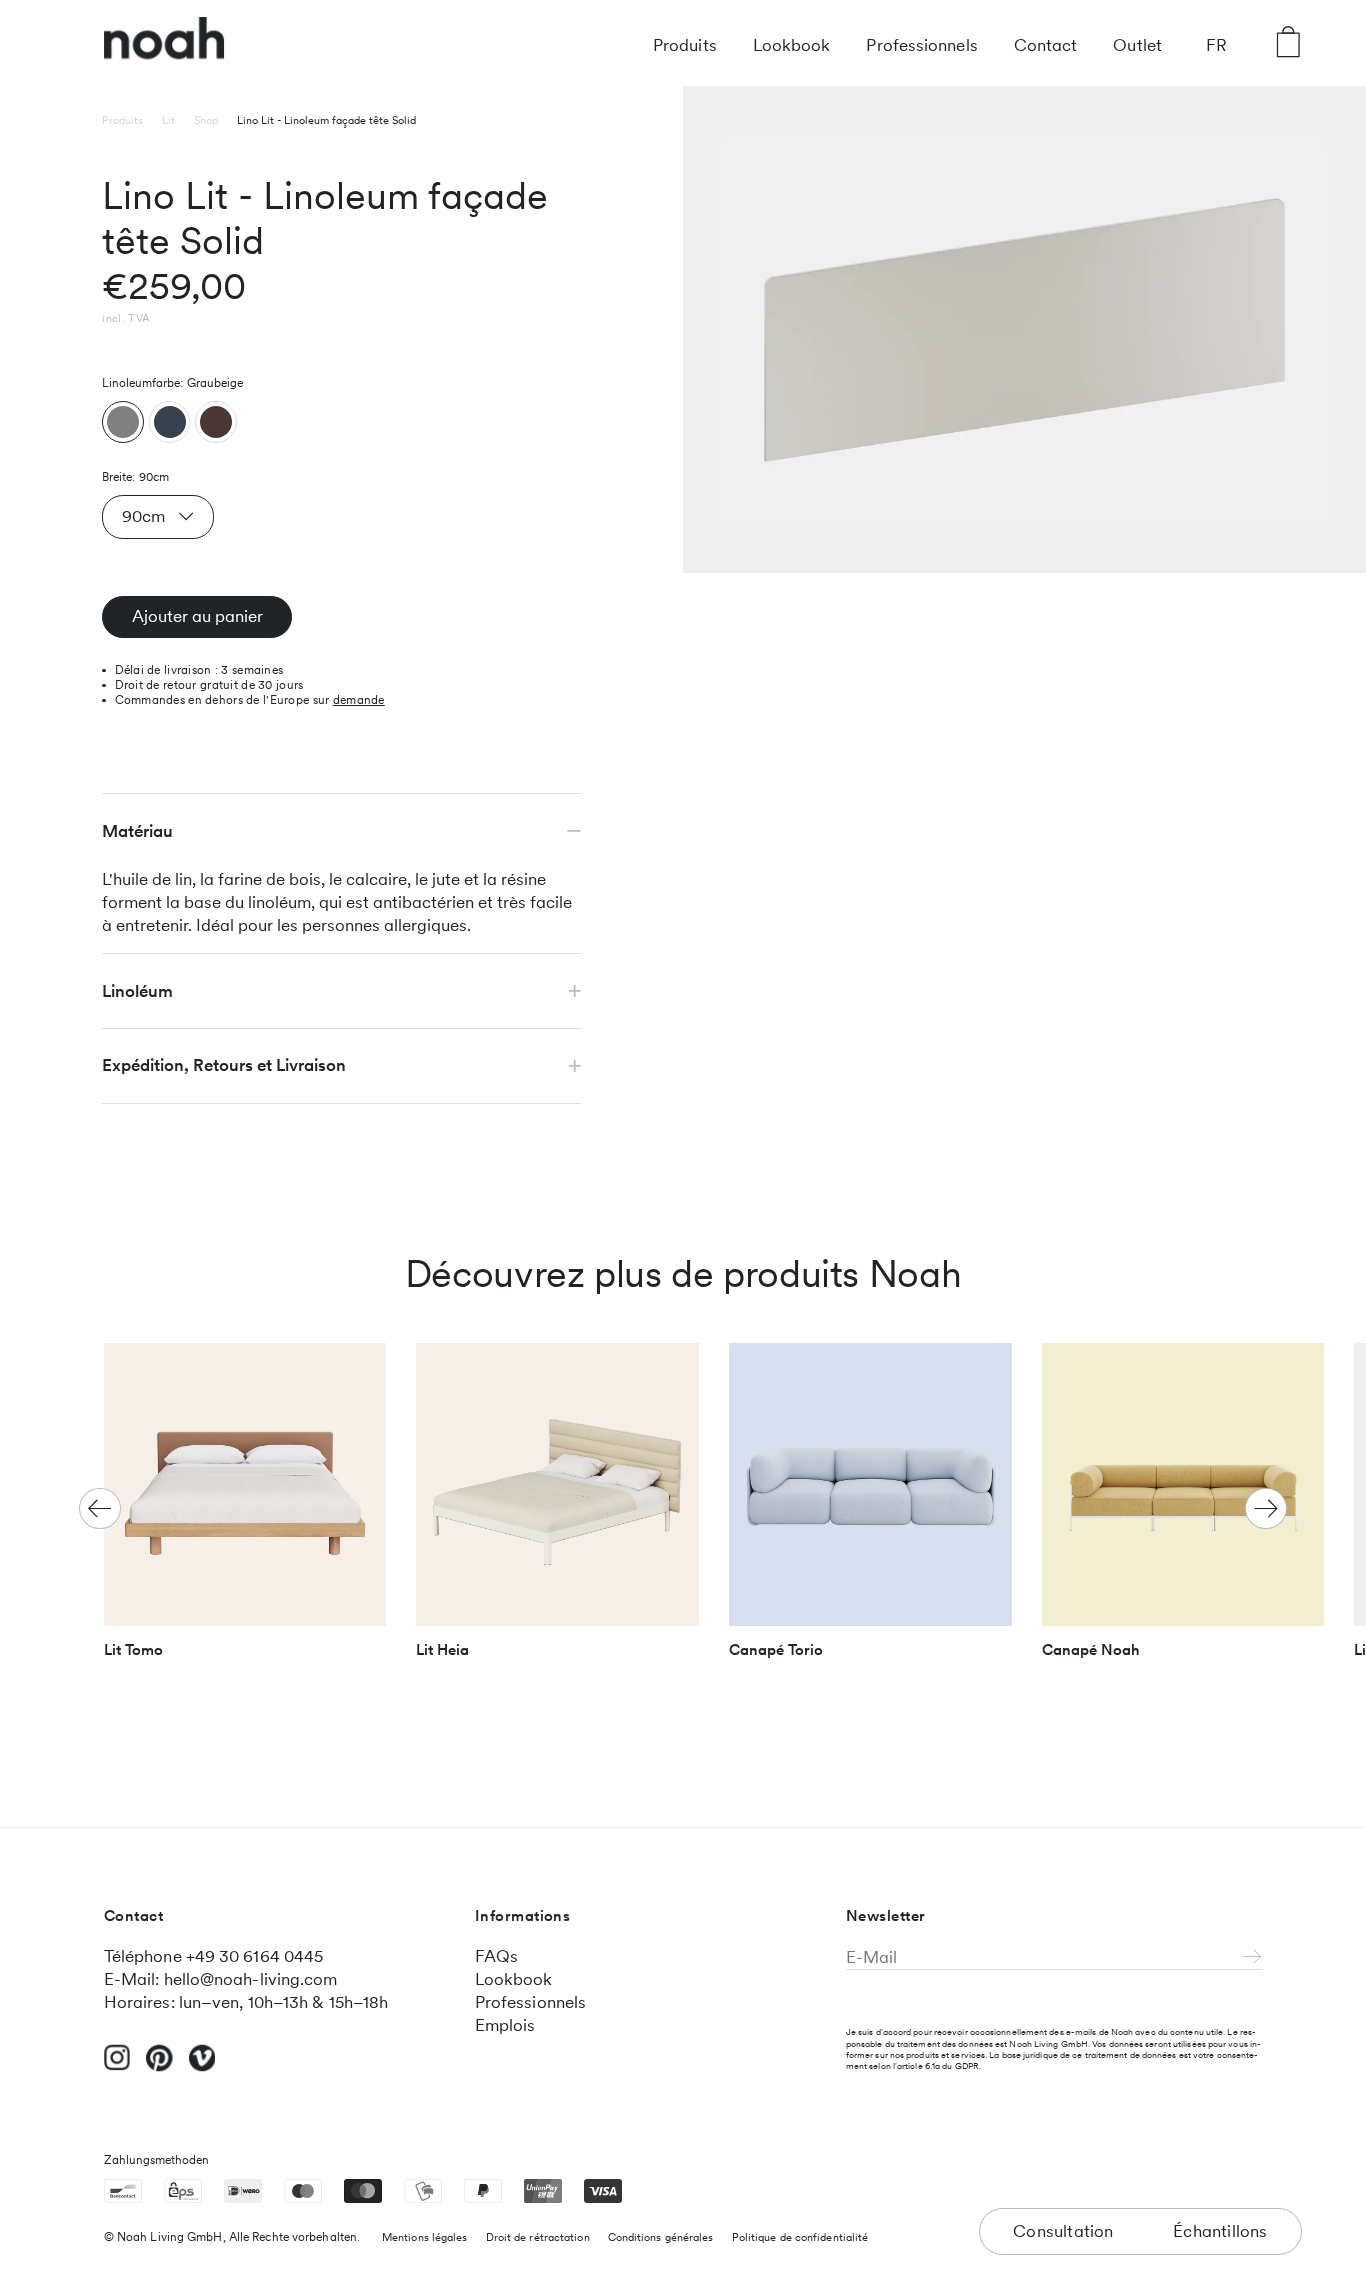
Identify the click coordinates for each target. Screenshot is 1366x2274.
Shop (206, 120)
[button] (1266, 1509)
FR (1216, 45)
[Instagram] (117, 2066)
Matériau (137, 831)
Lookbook (792, 45)
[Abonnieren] (1252, 1958)
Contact (1046, 45)
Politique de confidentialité (800, 2237)
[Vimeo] (202, 2067)
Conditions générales (661, 2237)
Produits (685, 45)
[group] (245, 1509)
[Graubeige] (123, 422)
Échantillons (1220, 2231)
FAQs (496, 1956)
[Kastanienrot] (216, 422)
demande (359, 700)
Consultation (1063, 2231)
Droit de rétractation (538, 2237)
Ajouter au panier (197, 616)
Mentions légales (425, 2237)
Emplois (505, 2025)
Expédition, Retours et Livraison (224, 1065)
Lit (168, 120)
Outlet (1137, 45)
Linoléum (137, 991)
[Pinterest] (159, 2067)
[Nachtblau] (170, 422)
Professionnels (921, 45)
